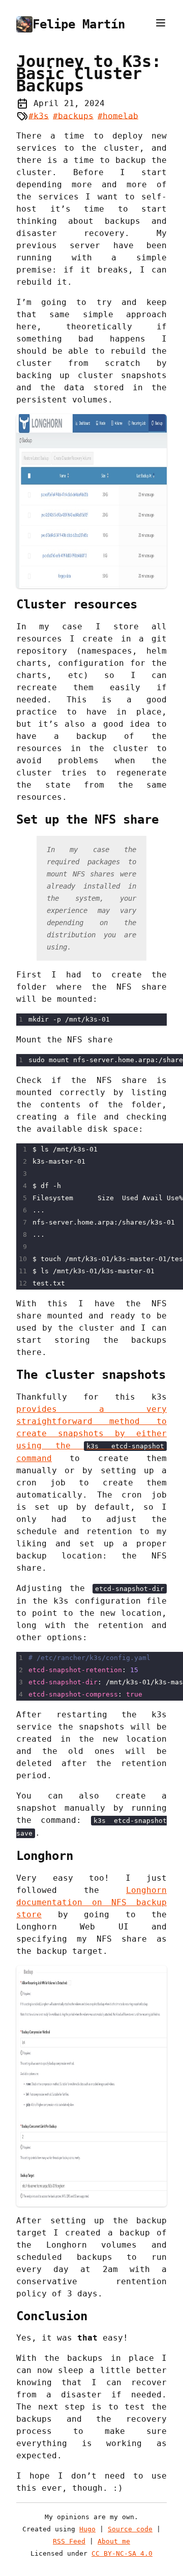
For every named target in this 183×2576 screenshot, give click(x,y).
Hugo (87, 2529)
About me (114, 2541)
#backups (73, 115)
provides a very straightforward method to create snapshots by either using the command (91, 1434)
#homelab (118, 115)
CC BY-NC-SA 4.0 (122, 2553)
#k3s (39, 115)
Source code (130, 2529)
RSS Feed (69, 2541)
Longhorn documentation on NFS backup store (91, 1902)
